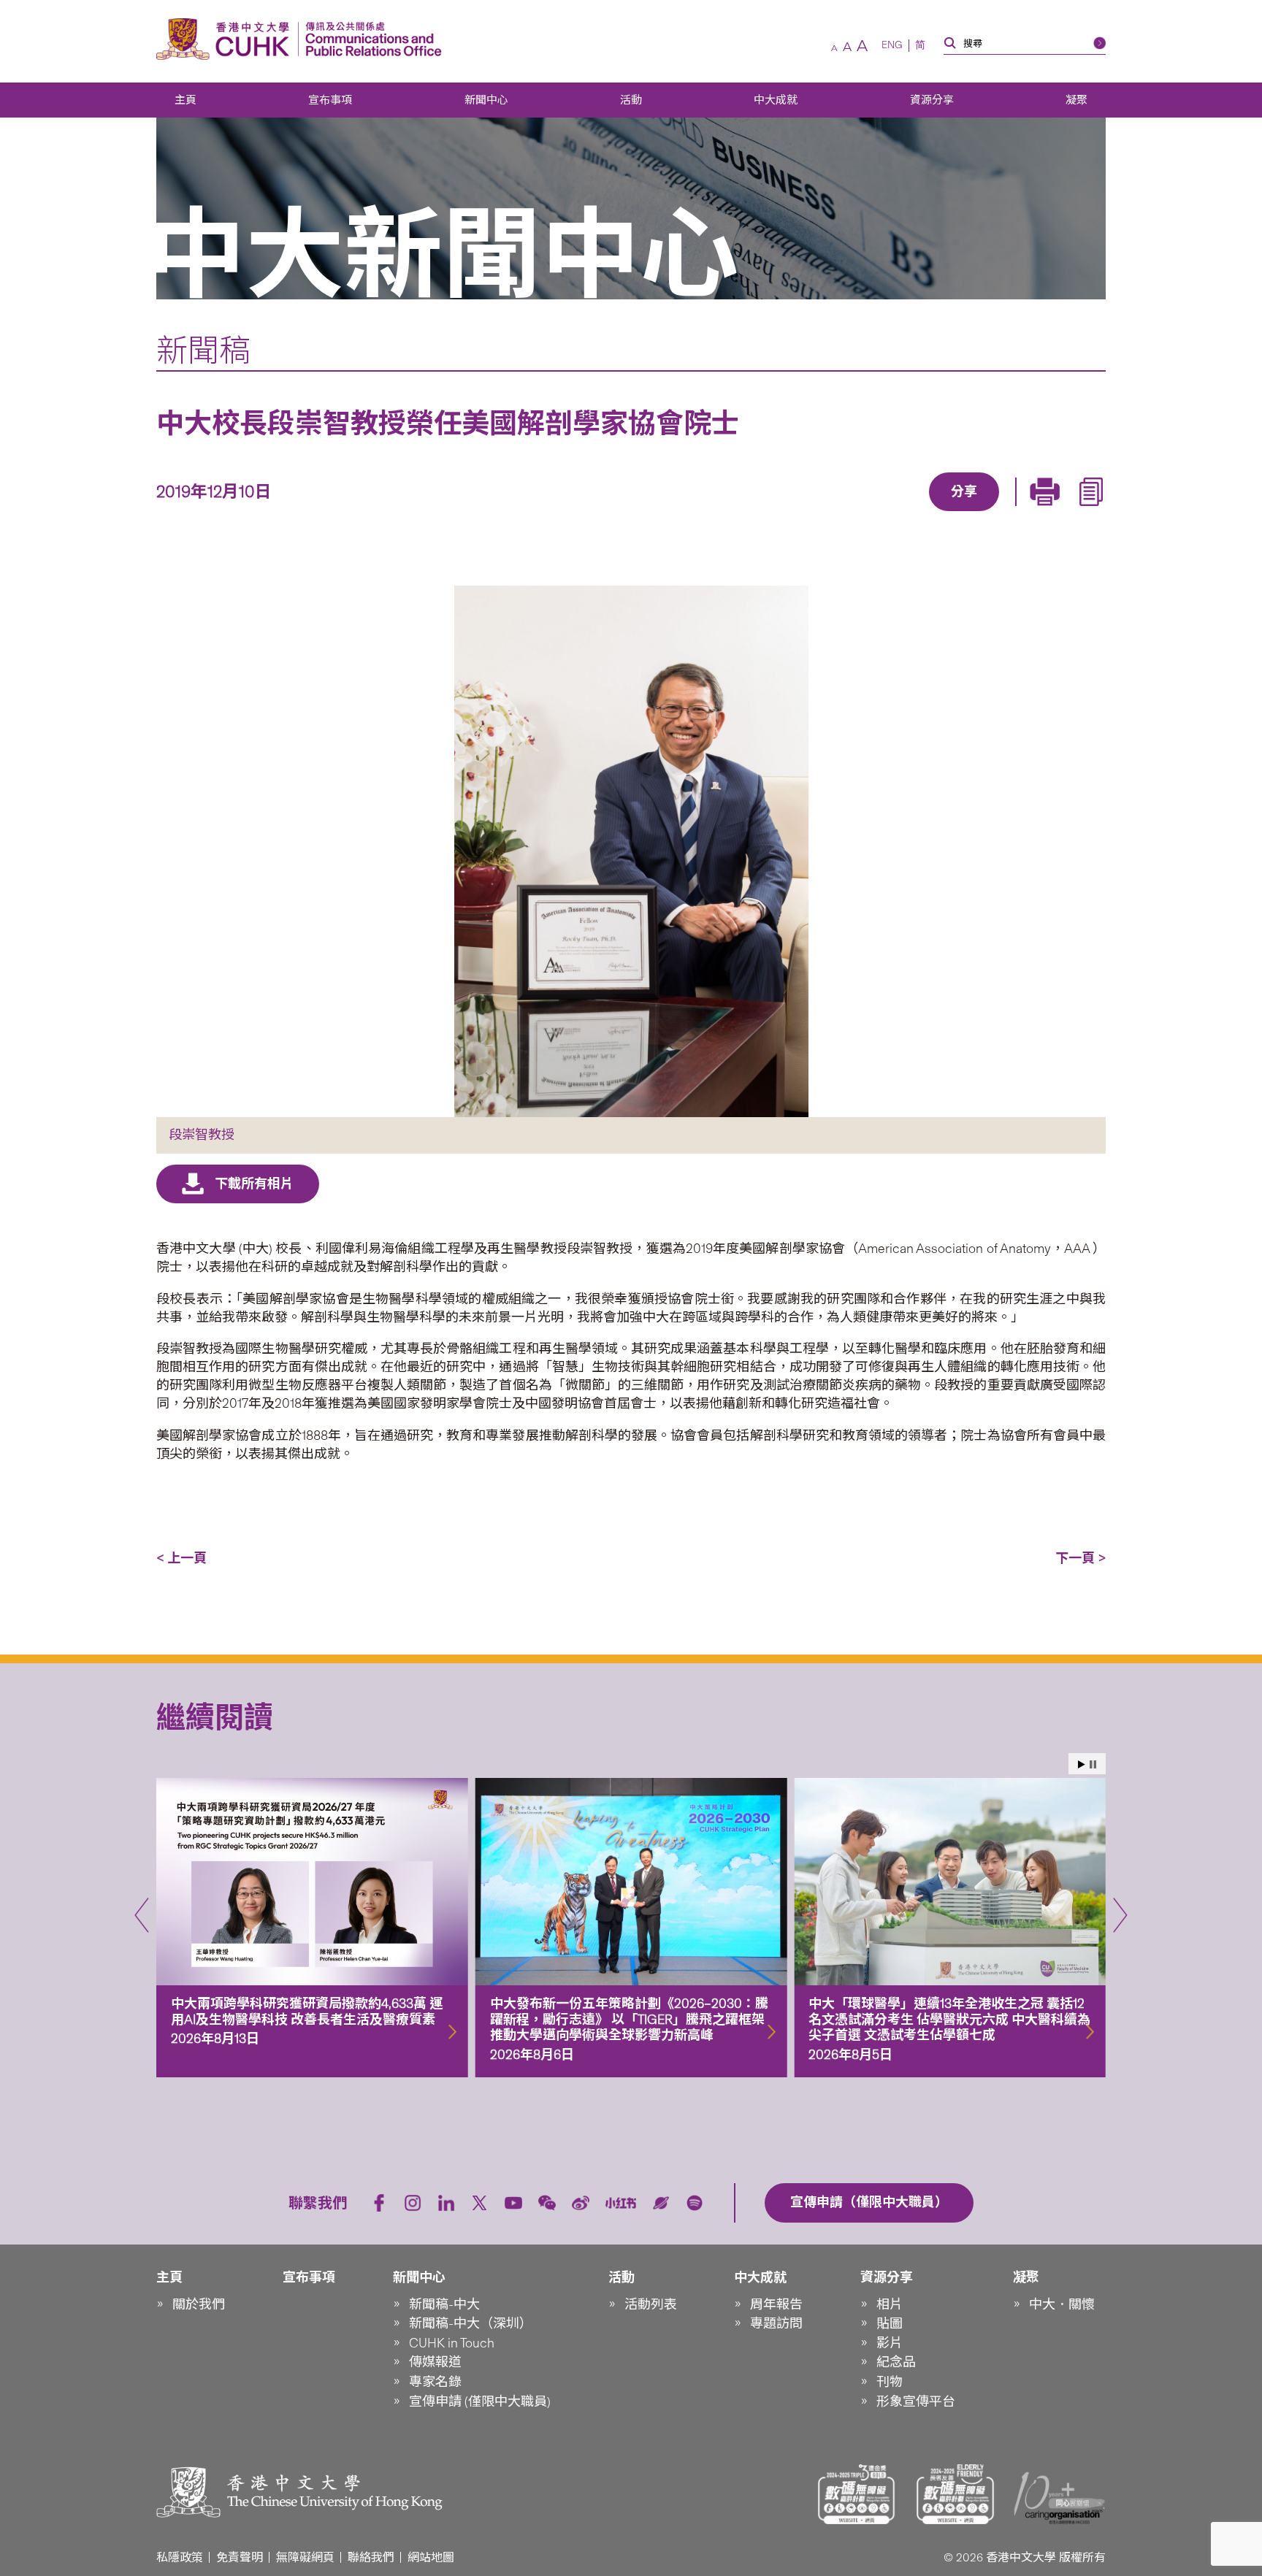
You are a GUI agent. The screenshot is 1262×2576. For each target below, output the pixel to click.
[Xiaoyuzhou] (661, 2203)
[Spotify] (695, 2203)
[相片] (631, 851)
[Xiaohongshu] (621, 2203)
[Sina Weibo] (981, 513)
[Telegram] (947, 513)
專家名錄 (435, 2382)
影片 (890, 2343)
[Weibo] (581, 2203)
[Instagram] (413, 2203)
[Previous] (142, 1915)
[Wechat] (547, 2203)
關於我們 (199, 2304)
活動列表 (651, 2304)
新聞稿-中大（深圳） (471, 2323)
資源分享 (932, 100)
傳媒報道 (435, 2362)
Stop (1093, 1764)
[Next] (1120, 1915)
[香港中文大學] (226, 39)
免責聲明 (240, 2557)
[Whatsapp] (1014, 513)
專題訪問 (776, 2323)
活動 (631, 100)
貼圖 (890, 2323)
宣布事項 (330, 100)
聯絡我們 (371, 2557)
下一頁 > (1081, 1558)
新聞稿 (203, 350)
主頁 (186, 100)
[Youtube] (513, 2203)
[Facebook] (846, 513)
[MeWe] (1048, 513)
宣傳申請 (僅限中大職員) (480, 2401)
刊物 (890, 2382)
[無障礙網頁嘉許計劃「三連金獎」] (857, 2494)
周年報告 (776, 2304)
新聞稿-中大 (444, 2304)
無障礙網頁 (305, 2557)
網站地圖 (431, 2557)
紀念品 (896, 2362)
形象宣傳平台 (916, 2401)
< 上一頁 (181, 1558)
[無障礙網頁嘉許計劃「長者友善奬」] (955, 2494)
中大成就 (776, 100)
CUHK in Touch (452, 2343)
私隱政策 (180, 2557)
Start (1082, 1764)
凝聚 (1076, 100)
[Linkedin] (880, 513)
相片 (890, 2304)
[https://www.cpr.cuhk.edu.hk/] (370, 39)
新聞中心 (486, 100)
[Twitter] (914, 513)
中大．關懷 (1062, 2304)
